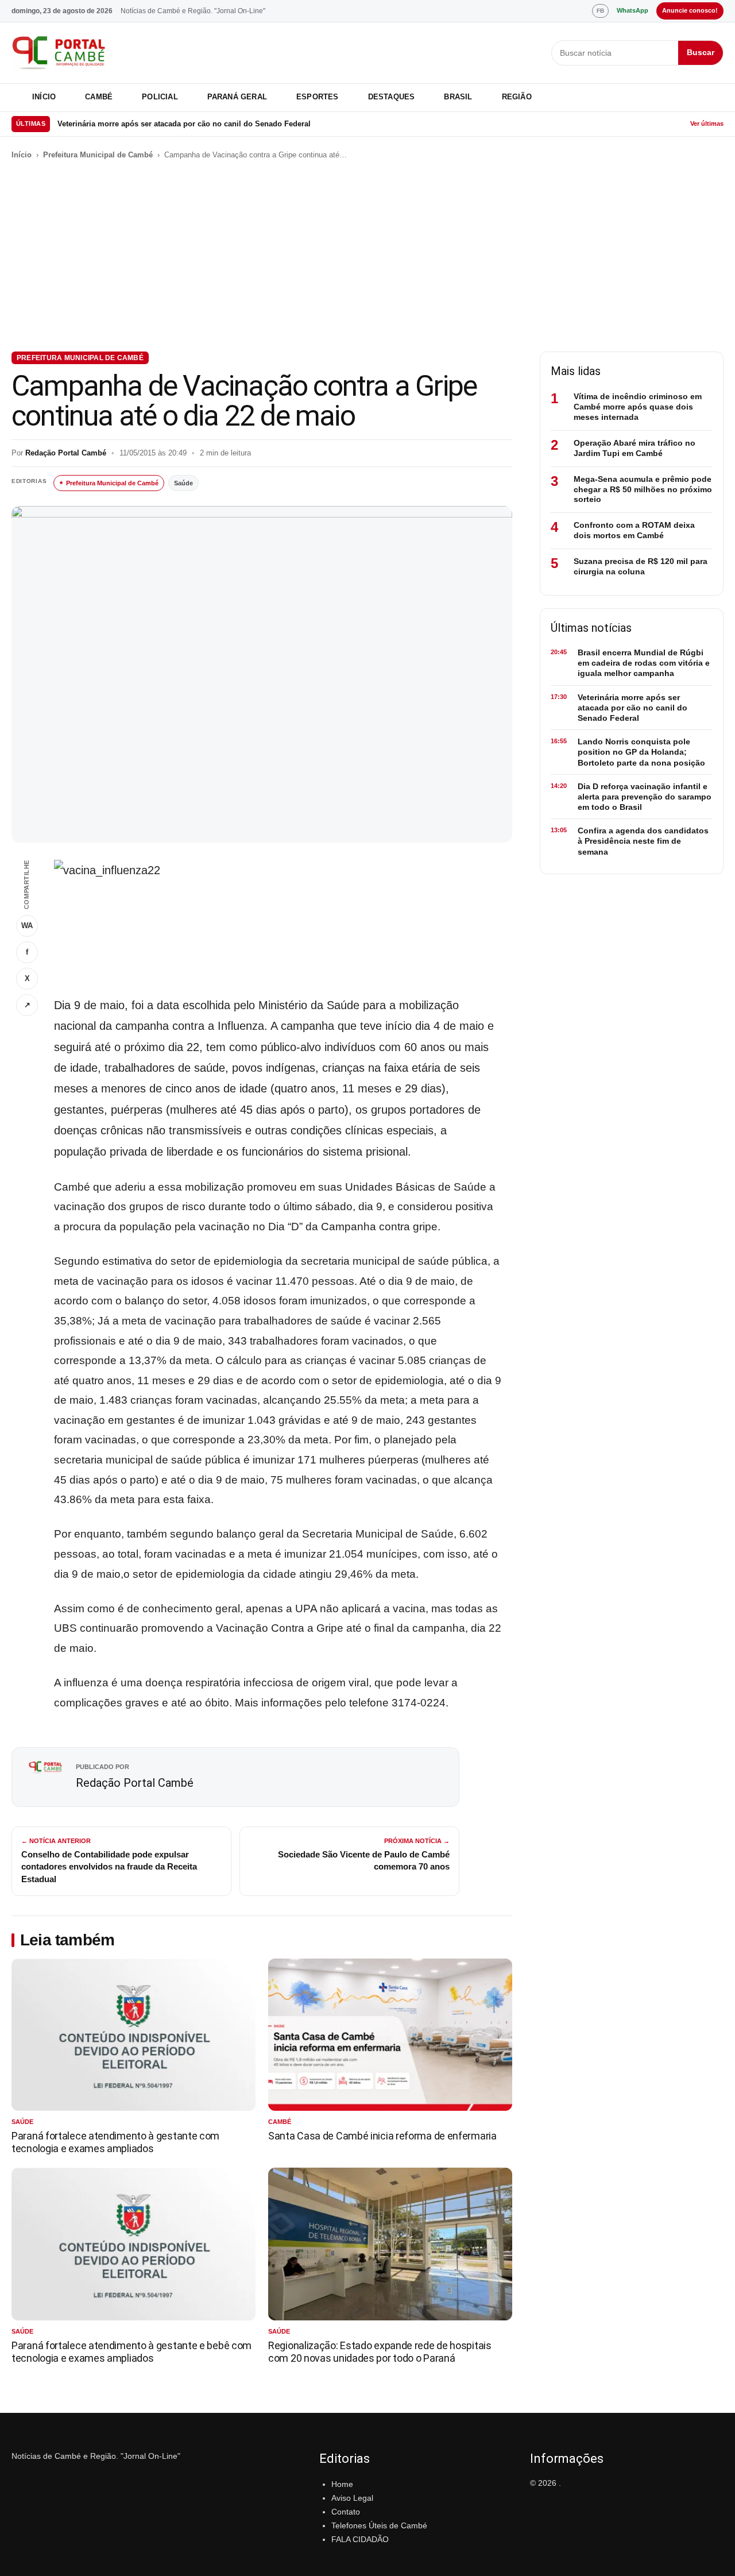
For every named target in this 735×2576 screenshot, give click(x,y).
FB (600, 11)
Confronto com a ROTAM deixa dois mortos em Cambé (634, 530)
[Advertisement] (367, 256)
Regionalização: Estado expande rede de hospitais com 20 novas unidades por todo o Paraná (380, 2352)
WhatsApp (633, 10)
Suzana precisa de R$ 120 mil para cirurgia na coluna (641, 566)
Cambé (99, 97)
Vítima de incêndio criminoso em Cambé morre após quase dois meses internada (638, 407)
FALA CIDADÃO (360, 2539)
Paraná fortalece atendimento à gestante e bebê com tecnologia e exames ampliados (131, 2352)
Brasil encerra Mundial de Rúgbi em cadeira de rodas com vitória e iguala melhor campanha (644, 663)
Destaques (392, 97)
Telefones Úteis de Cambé (379, 2525)
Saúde (183, 483)
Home (342, 2484)
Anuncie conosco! (690, 10)
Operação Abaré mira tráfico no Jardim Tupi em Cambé (635, 448)
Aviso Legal (352, 2498)
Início (44, 97)
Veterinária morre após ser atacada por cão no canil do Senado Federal (184, 124)
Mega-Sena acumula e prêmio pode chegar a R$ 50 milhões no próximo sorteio (643, 489)
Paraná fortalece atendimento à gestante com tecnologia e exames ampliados (115, 2142)
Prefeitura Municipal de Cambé (98, 155)
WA (27, 926)
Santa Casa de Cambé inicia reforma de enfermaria (382, 2136)
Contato (346, 2512)
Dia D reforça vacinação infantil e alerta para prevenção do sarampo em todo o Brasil (645, 797)
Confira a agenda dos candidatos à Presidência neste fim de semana (643, 841)
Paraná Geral (237, 97)
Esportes (318, 97)
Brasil (458, 97)
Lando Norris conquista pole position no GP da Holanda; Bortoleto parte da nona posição (641, 752)
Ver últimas (707, 123)
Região (517, 97)
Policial (160, 97)
